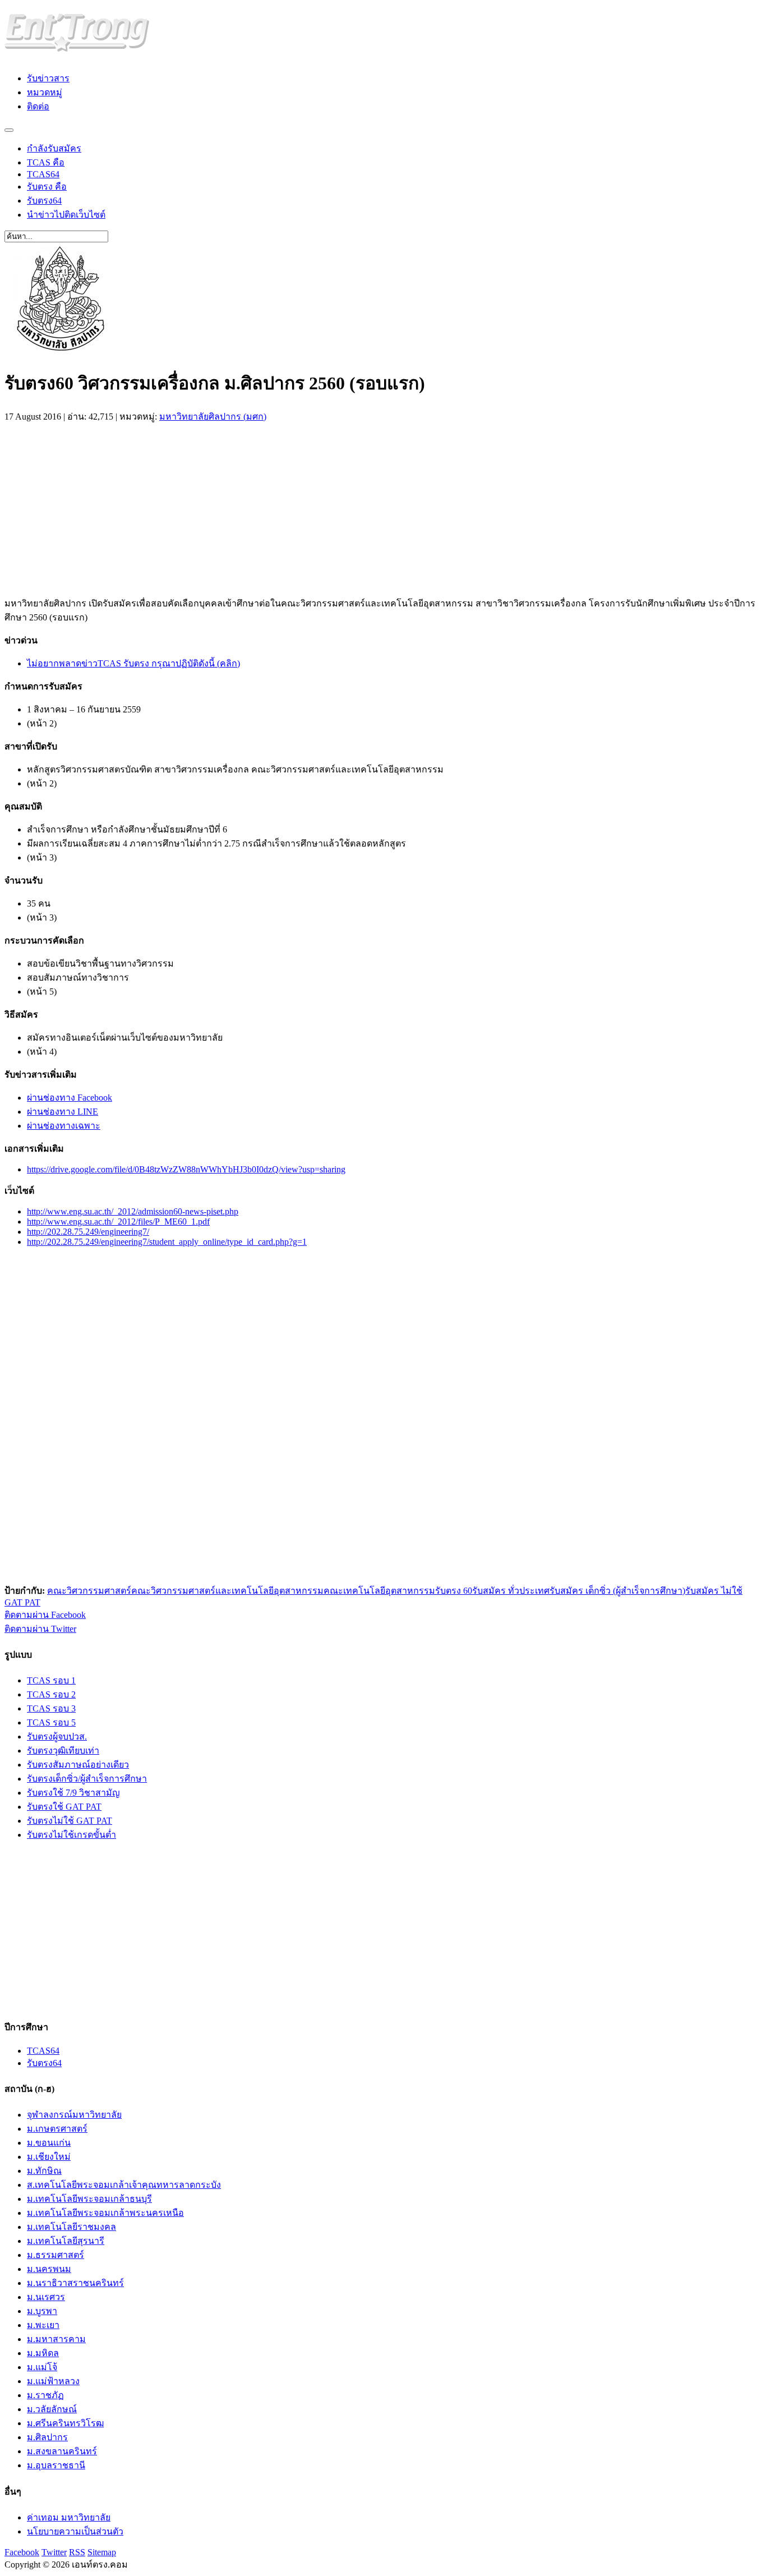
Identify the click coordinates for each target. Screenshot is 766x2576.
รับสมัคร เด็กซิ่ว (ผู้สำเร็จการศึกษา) (617, 1591)
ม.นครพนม (49, 2269)
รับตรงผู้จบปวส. (57, 1737)
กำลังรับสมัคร (54, 148)
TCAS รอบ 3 (51, 1708)
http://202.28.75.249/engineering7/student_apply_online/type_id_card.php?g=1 (167, 1242)
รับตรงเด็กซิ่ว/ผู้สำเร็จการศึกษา (87, 1779)
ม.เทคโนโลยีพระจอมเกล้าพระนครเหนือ (105, 2213)
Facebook (22, 2552)
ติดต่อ (38, 106)
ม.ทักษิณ (44, 2171)
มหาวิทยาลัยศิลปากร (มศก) (213, 417)
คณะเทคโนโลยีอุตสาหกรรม (379, 1591)
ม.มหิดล (43, 2353)
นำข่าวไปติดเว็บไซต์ (66, 215)
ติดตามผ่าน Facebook (45, 1615)
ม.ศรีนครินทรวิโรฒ (65, 2423)
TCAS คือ (46, 162)
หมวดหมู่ (45, 92)
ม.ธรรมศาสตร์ (56, 2255)
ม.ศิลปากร (47, 2437)
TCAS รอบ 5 (51, 1722)
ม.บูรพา (42, 2311)
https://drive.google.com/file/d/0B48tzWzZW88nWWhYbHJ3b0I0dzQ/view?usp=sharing (186, 1169)
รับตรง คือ (47, 187)
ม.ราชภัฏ (45, 2395)
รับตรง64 (44, 201)
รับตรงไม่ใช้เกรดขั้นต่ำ (71, 1835)
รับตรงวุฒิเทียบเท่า (63, 1751)
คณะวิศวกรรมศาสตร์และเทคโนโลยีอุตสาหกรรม (227, 1591)
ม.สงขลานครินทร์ (62, 2451)
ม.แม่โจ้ (42, 2367)
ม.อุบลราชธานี (56, 2465)
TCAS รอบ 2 (51, 1694)
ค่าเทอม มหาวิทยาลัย (69, 2517)
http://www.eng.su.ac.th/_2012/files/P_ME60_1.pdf (118, 1222)
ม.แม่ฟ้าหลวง (53, 2381)
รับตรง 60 (454, 1591)
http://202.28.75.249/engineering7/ (88, 1232)
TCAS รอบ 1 (51, 1680)
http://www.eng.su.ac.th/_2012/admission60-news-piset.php (133, 1211)
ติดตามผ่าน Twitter (40, 1629)
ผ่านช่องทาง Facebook (70, 1098)
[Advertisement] (99, 507)
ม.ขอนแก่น (49, 2143)
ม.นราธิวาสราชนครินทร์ (75, 2283)
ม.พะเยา (43, 2325)
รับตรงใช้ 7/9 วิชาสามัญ (73, 1793)
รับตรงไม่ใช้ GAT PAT (70, 1821)
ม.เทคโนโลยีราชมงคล (71, 2227)
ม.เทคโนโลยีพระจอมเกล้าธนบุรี (89, 2199)
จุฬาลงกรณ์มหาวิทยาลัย (74, 2115)
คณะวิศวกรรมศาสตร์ (89, 1591)
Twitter (54, 2552)
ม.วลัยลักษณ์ (52, 2409)
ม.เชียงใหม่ (49, 2157)
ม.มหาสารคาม (56, 2339)
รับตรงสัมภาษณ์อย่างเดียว (78, 1765)
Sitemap (102, 2552)
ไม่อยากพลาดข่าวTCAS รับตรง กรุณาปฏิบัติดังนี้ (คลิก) (133, 663)
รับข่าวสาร (48, 78)
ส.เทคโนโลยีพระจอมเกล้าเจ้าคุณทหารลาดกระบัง (124, 2185)
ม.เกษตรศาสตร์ (57, 2129)
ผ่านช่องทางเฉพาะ (64, 1126)
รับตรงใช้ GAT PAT (64, 1807)
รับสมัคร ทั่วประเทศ (511, 1591)
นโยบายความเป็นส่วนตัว (75, 2531)
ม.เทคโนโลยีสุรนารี (66, 2241)
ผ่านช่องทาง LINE (63, 1112)
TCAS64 (43, 174)
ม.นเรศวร (46, 2297)
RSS (77, 2552)
